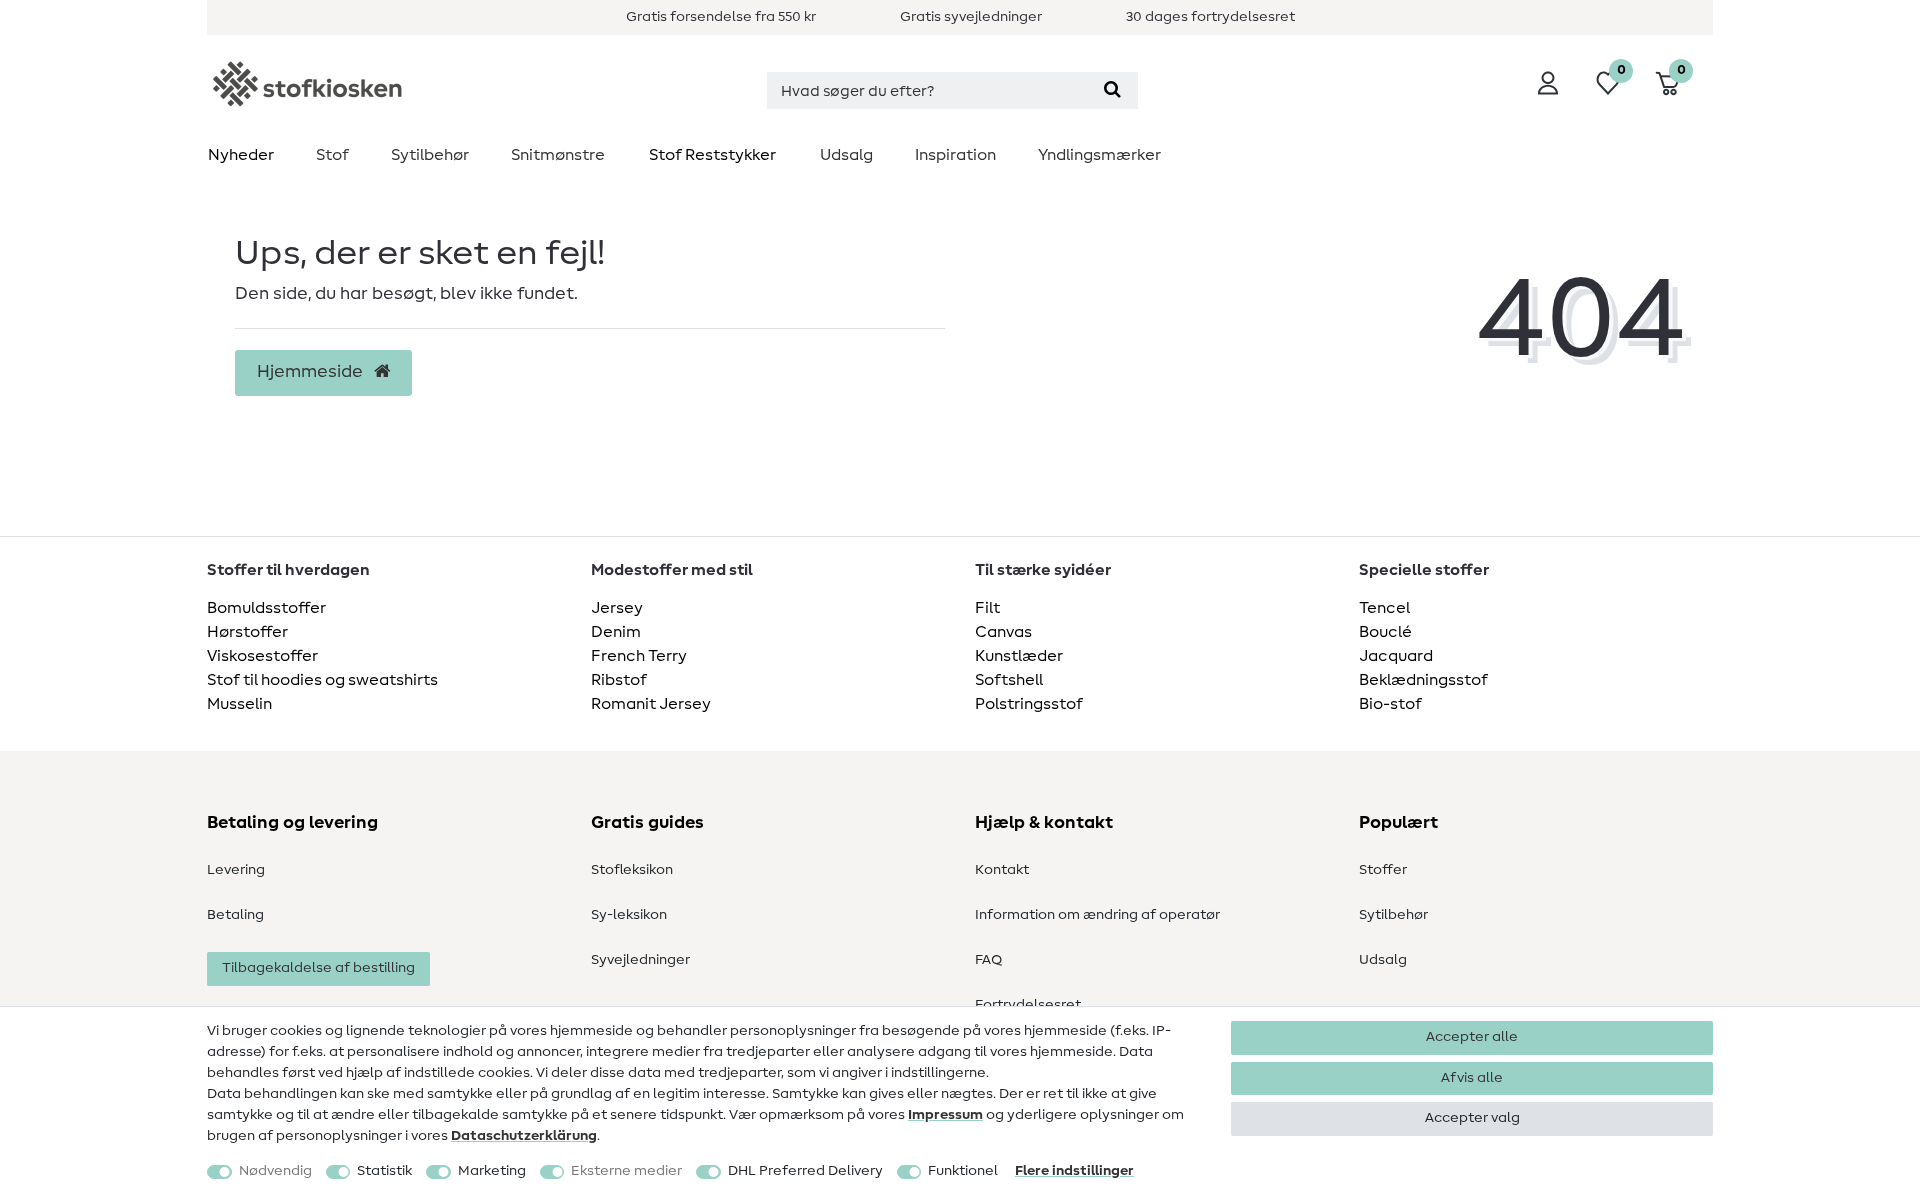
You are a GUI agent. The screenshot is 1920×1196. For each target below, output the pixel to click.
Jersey (617, 608)
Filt (987, 608)
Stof (332, 155)
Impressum (945, 1115)
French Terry (639, 656)
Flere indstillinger (1074, 1171)
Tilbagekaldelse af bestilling (318, 968)
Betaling (235, 915)
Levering (236, 870)
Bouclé (1385, 632)
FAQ (988, 960)
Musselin (239, 704)
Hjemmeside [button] (312, 372)
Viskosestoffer (262, 656)
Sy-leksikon (629, 915)
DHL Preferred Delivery (805, 1171)
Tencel (1384, 608)
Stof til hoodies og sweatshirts (322, 680)
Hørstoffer (247, 632)
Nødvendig (275, 1171)
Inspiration (955, 155)
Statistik (384, 1171)
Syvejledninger (640, 960)
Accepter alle (1472, 1037)
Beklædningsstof (1423, 680)
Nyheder (241, 155)
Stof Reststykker (712, 155)
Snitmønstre (558, 155)
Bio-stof (1390, 704)
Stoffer (1383, 870)
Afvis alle (1472, 1078)
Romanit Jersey (651, 704)
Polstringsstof (1029, 704)
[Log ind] (1548, 83)
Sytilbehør (430, 155)
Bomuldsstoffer (266, 608)
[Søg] (1112, 90)
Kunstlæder (1019, 656)
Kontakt (1002, 870)
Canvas (1003, 632)
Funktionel (963, 1171)
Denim (616, 632)
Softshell (1009, 680)
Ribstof (619, 680)
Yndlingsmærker (1099, 155)
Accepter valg (1472, 1118)
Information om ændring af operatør (1097, 915)
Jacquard (1396, 656)
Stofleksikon (632, 870)
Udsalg (846, 155)
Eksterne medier (626, 1171)
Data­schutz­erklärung (524, 1136)
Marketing (492, 1171)
